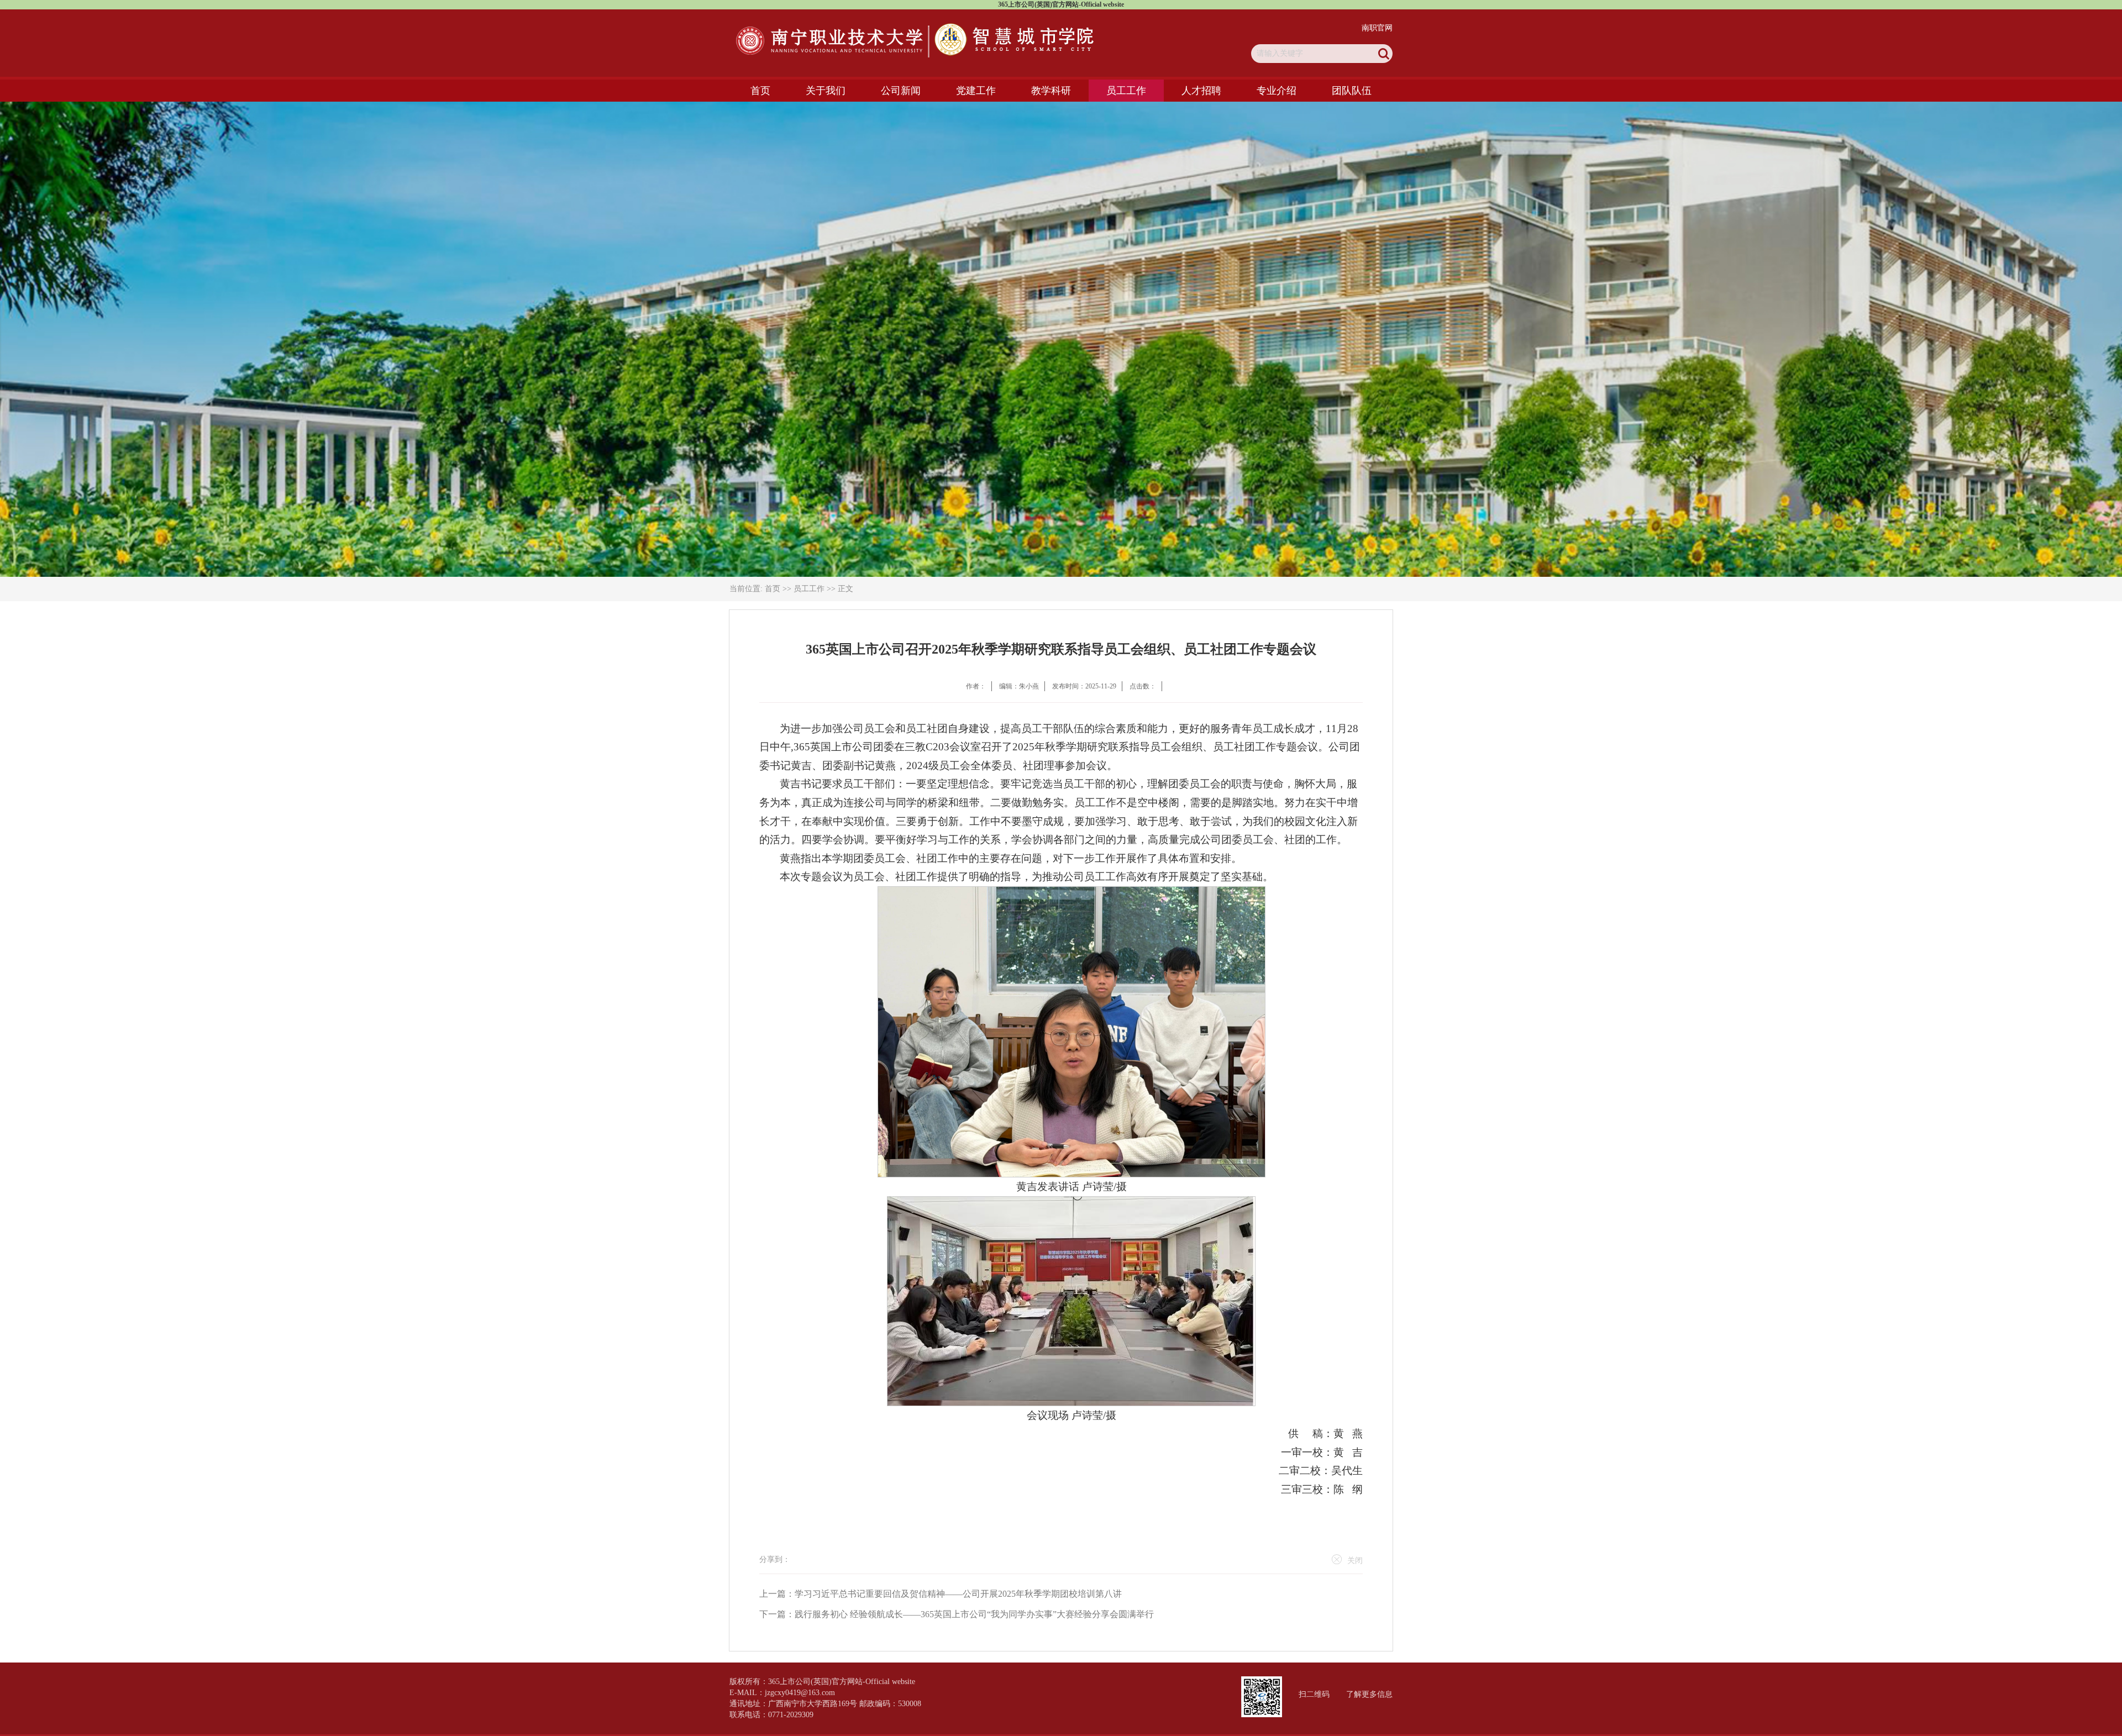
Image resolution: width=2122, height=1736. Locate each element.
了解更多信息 (1369, 1694)
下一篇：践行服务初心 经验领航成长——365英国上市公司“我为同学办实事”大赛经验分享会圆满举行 (957, 1614)
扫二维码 (1314, 1694)
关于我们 (826, 91)
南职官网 (1377, 28)
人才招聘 (1201, 91)
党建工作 (976, 91)
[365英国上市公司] (916, 40)
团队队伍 (1352, 91)
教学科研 (1051, 91)
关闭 (1355, 1561)
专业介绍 (1277, 91)
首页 (760, 91)
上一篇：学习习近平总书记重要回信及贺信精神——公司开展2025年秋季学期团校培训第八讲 (941, 1594)
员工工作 (1126, 91)
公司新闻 (901, 91)
